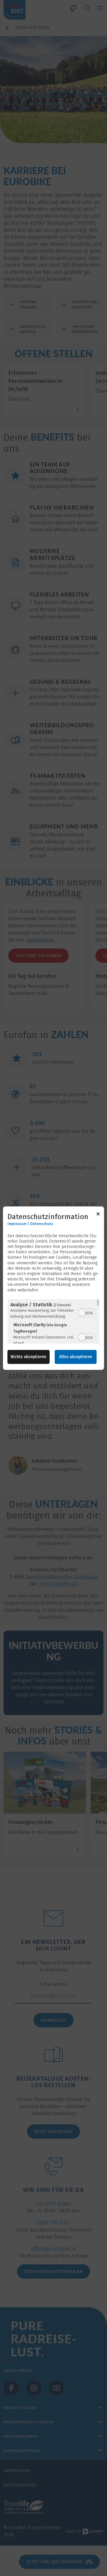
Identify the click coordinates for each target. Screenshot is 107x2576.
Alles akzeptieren (76, 1357)
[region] (53, 1321)
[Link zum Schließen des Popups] (98, 1215)
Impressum (17, 1224)
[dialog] (53, 1288)
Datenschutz (42, 1224)
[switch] (87, 1312)
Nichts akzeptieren (29, 1357)
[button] (82, 1313)
